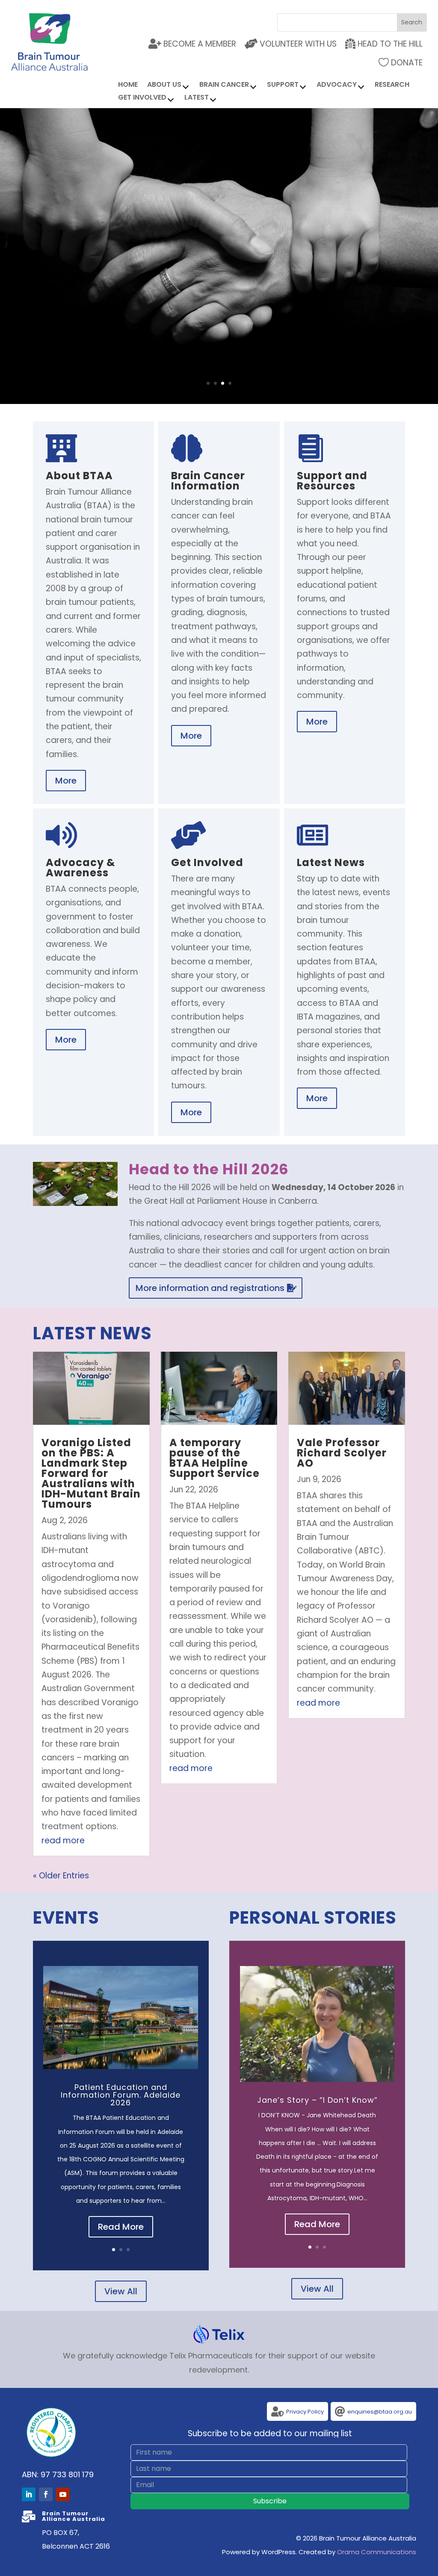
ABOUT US (164, 85)
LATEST (197, 98)
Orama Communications (377, 2552)
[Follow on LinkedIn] (29, 2494)
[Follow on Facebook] (46, 2494)
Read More (121, 2227)
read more (63, 1841)
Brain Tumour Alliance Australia (219, 225)
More (219, 302)
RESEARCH (392, 85)
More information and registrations (210, 1288)
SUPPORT (283, 85)
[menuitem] (384, 44)
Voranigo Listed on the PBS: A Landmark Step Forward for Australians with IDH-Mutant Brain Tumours (91, 1473)
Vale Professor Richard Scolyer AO (342, 1453)
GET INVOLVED (142, 98)
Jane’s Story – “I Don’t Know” (317, 2100)
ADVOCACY (337, 85)
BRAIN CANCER (224, 85)
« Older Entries (61, 1876)
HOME (128, 85)
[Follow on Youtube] (63, 2494)
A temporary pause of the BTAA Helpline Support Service (215, 1458)
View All (121, 2291)
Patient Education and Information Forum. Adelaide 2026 (121, 2095)
